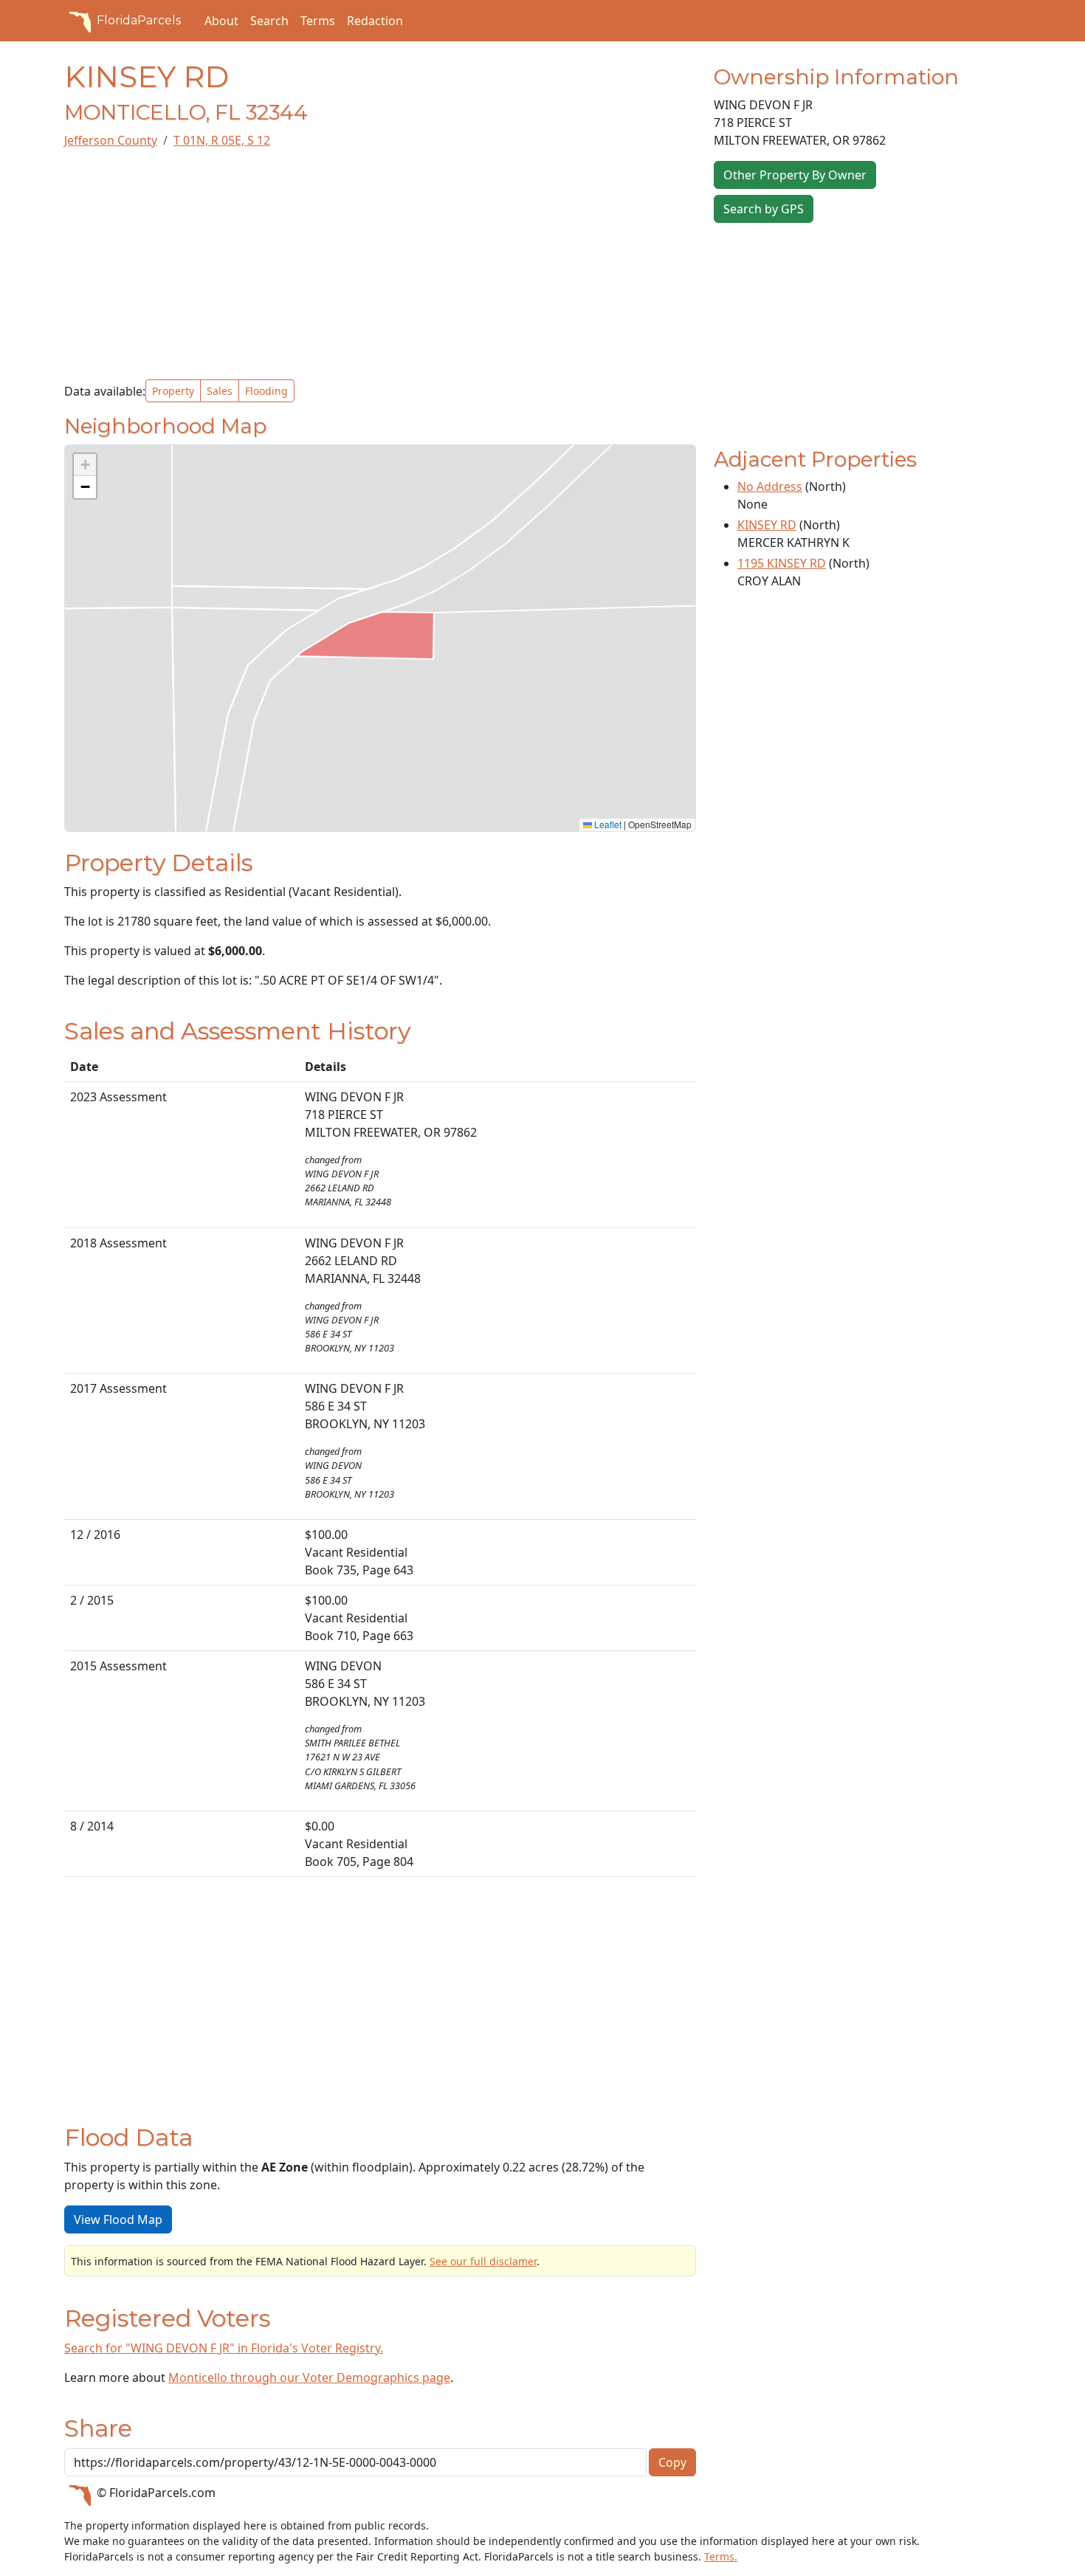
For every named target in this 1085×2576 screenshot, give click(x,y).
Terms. (721, 2556)
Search (269, 21)
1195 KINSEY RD (782, 563)
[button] (85, 465)
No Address (770, 486)
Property (173, 391)
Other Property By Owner (795, 175)
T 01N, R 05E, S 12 (222, 140)
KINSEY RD (767, 525)
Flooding (266, 391)
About (221, 21)
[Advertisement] (380, 264)
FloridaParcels (139, 20)
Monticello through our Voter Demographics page (309, 2377)
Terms (318, 21)
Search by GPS (764, 209)
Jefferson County (111, 140)
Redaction (375, 21)
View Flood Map (118, 2219)
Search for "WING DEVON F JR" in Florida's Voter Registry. (224, 2348)
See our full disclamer (483, 2261)
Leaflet (607, 824)
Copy (672, 2462)
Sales (220, 391)
